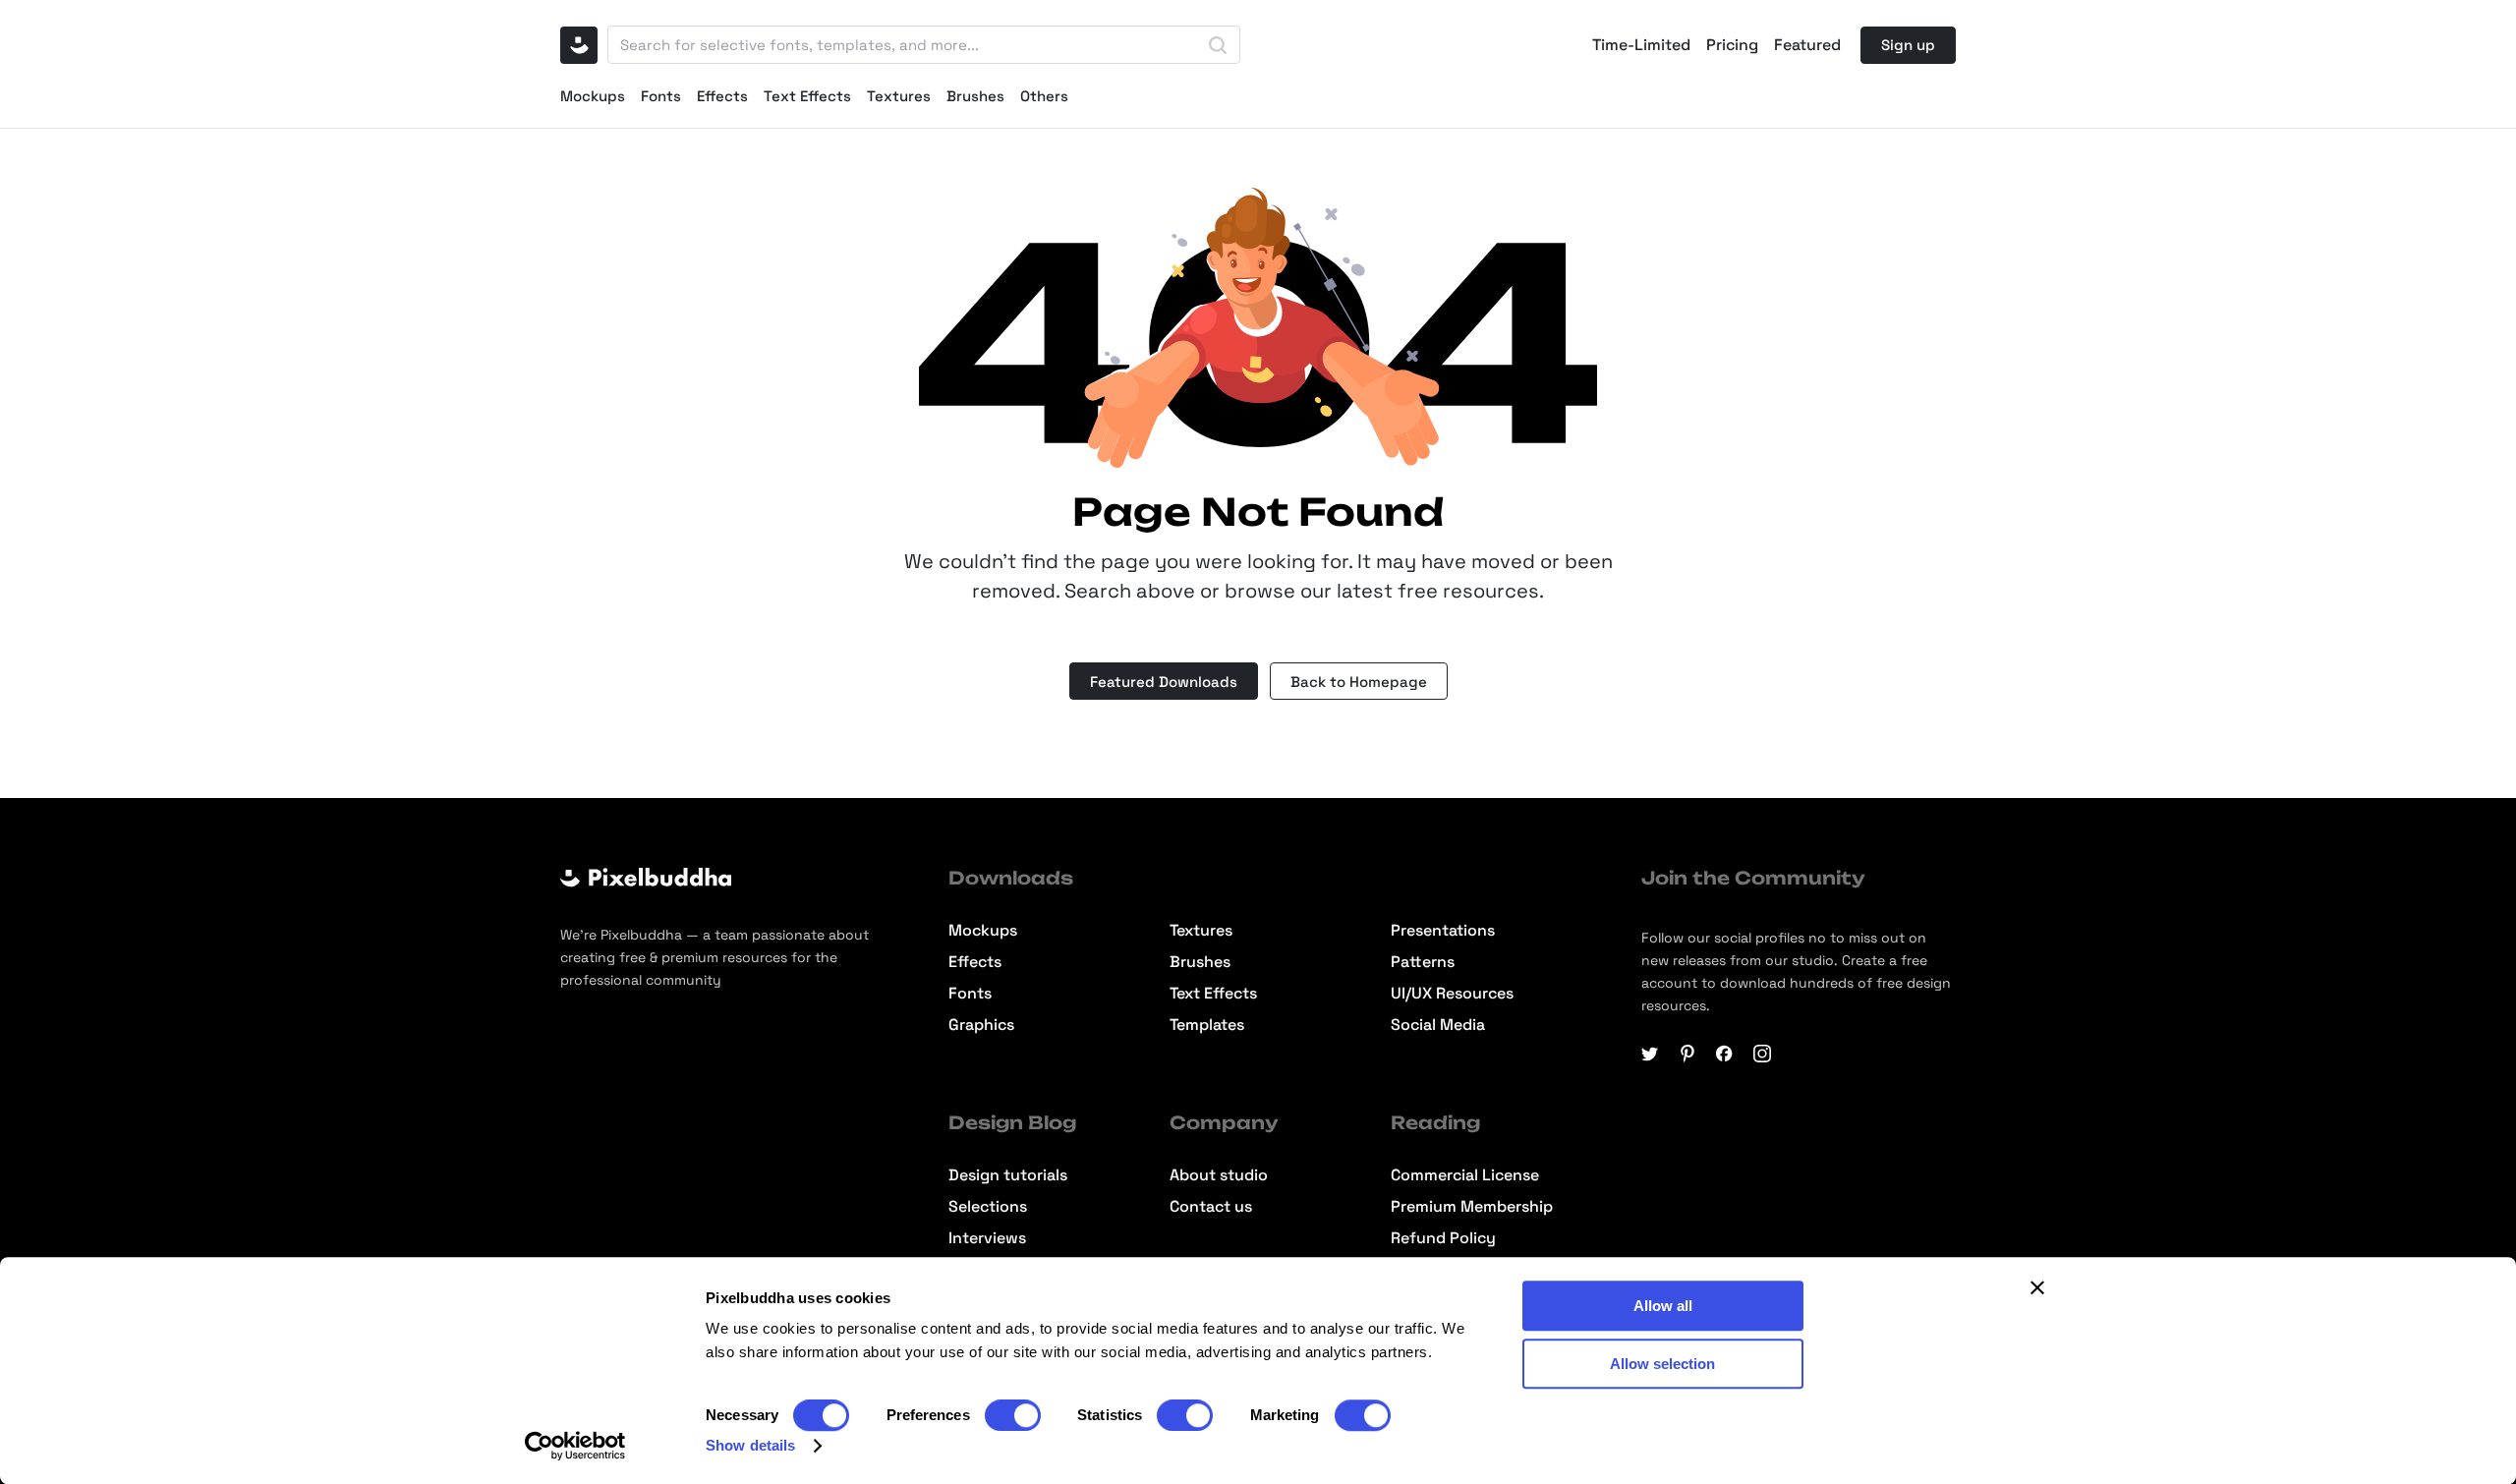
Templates (1207, 1025)
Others (1044, 96)
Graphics (981, 1025)
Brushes (975, 96)
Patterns (1423, 962)
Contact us (1211, 1207)
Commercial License (1465, 1175)
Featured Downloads (1164, 682)
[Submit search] (1218, 45)
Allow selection (1662, 1364)
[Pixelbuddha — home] (579, 45)
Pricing (1732, 45)
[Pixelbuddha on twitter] (1650, 1054)
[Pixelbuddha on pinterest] (1687, 1054)
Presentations (1443, 931)
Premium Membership (1472, 1207)
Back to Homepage (1359, 682)
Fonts (661, 96)
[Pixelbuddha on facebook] (1725, 1054)
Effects (722, 96)
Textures (899, 96)
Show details (750, 1445)
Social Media (1438, 1025)
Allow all (1663, 1306)
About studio (1219, 1175)
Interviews (987, 1238)
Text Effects (807, 96)
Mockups (593, 96)
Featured (1807, 45)
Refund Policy (1443, 1238)
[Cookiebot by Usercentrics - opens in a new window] (575, 1446)
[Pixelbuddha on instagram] (1762, 1054)
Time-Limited (1641, 45)
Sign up (1908, 45)
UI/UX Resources (1452, 994)
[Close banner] (2037, 1287)
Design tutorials (1008, 1175)
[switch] (1013, 1415)
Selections (988, 1207)
